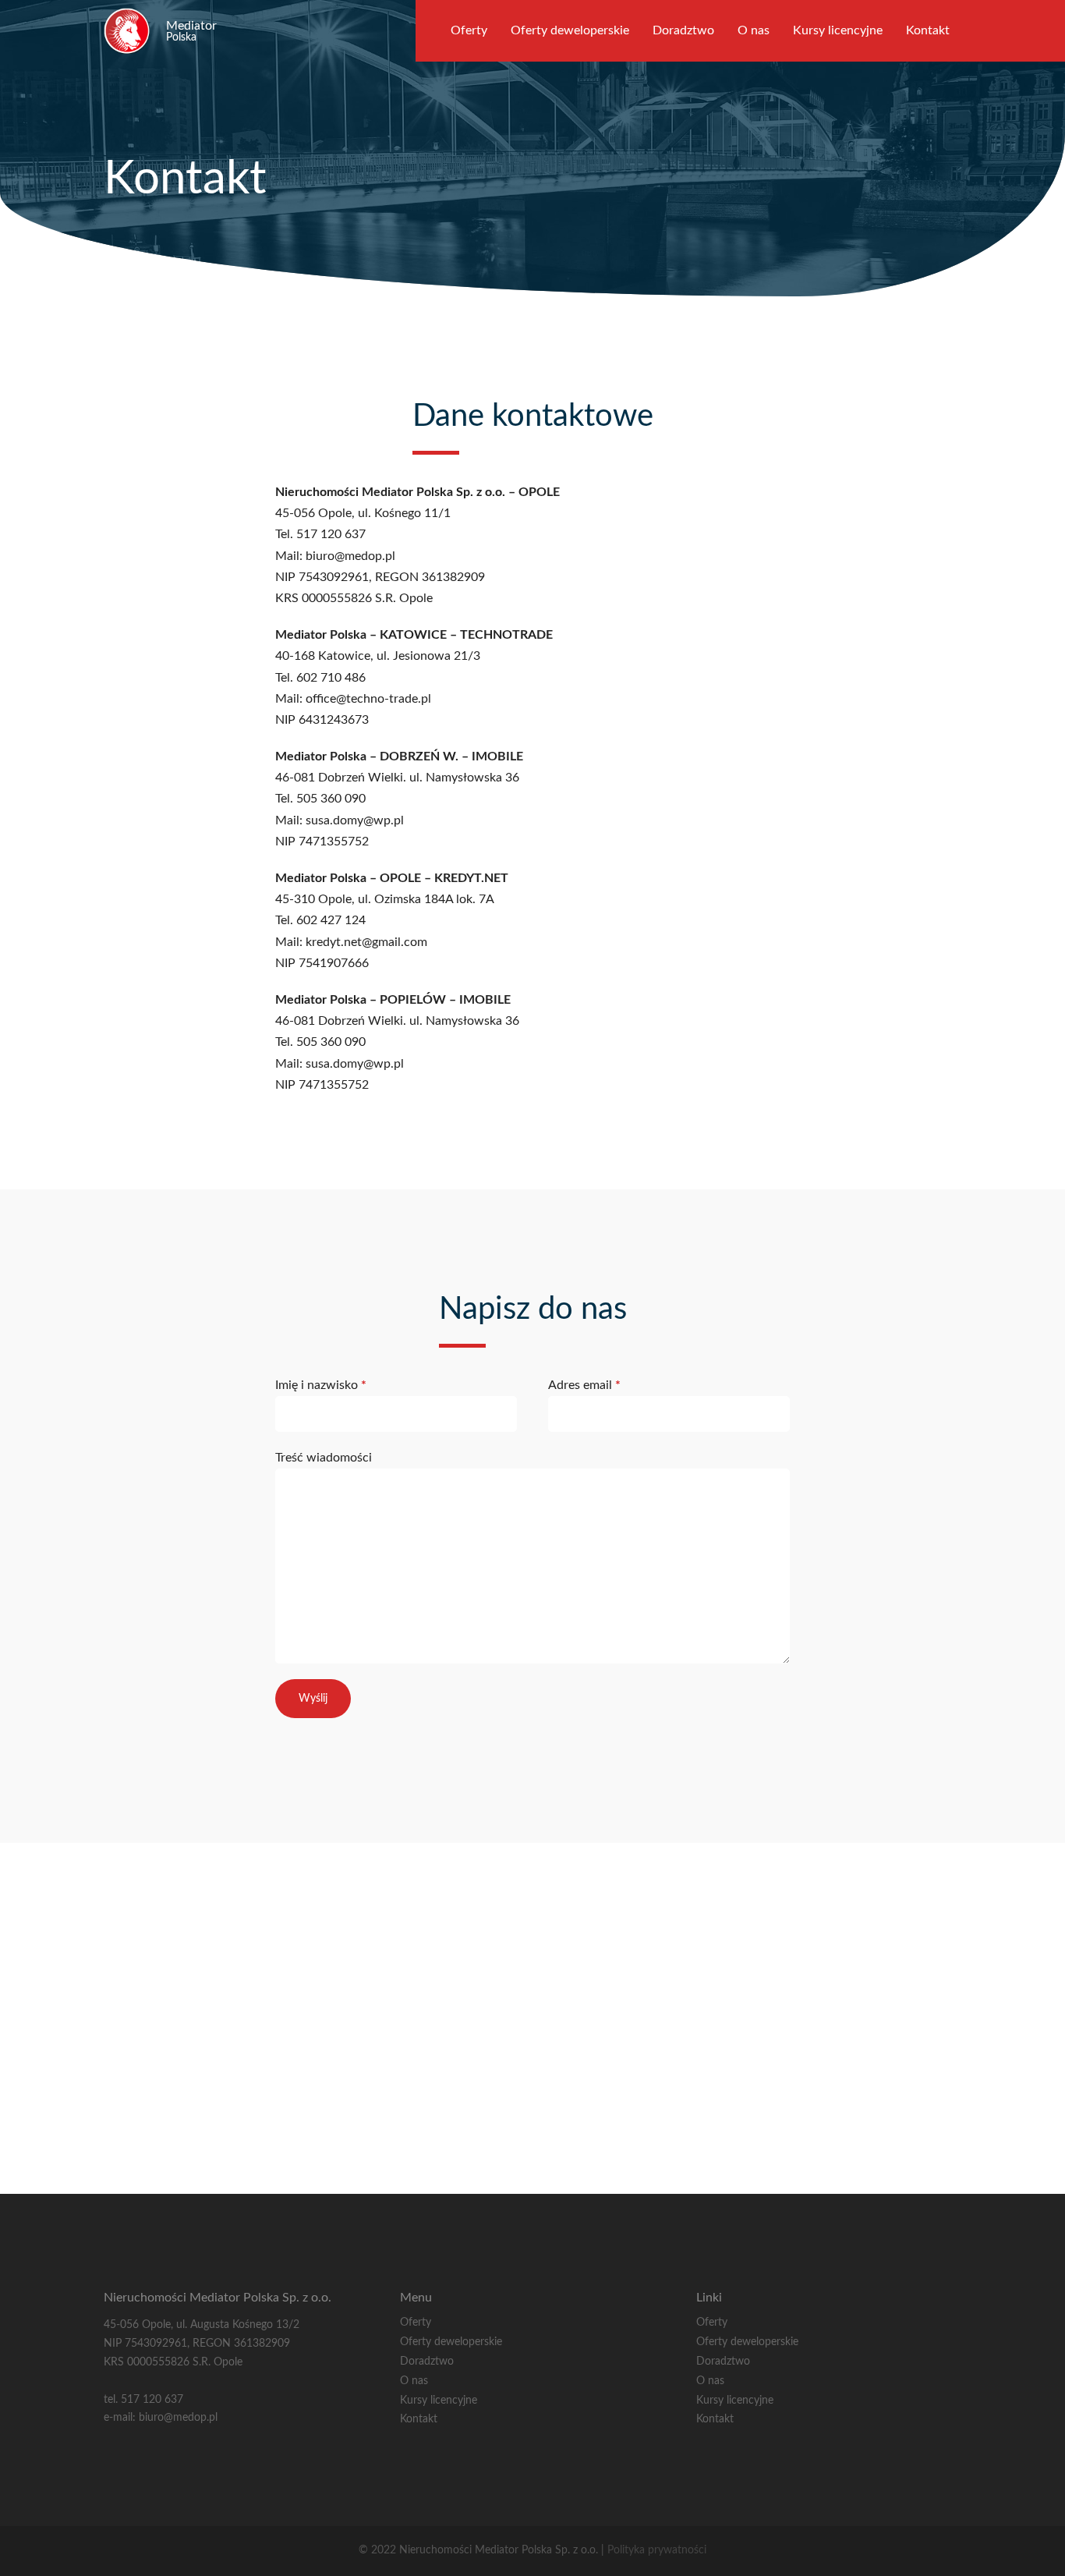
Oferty (469, 30)
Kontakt (928, 30)
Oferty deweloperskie (570, 30)
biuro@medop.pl (178, 2418)
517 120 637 (152, 2400)
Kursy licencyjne (838, 30)
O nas (754, 30)
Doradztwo (683, 30)
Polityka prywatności (657, 2550)
